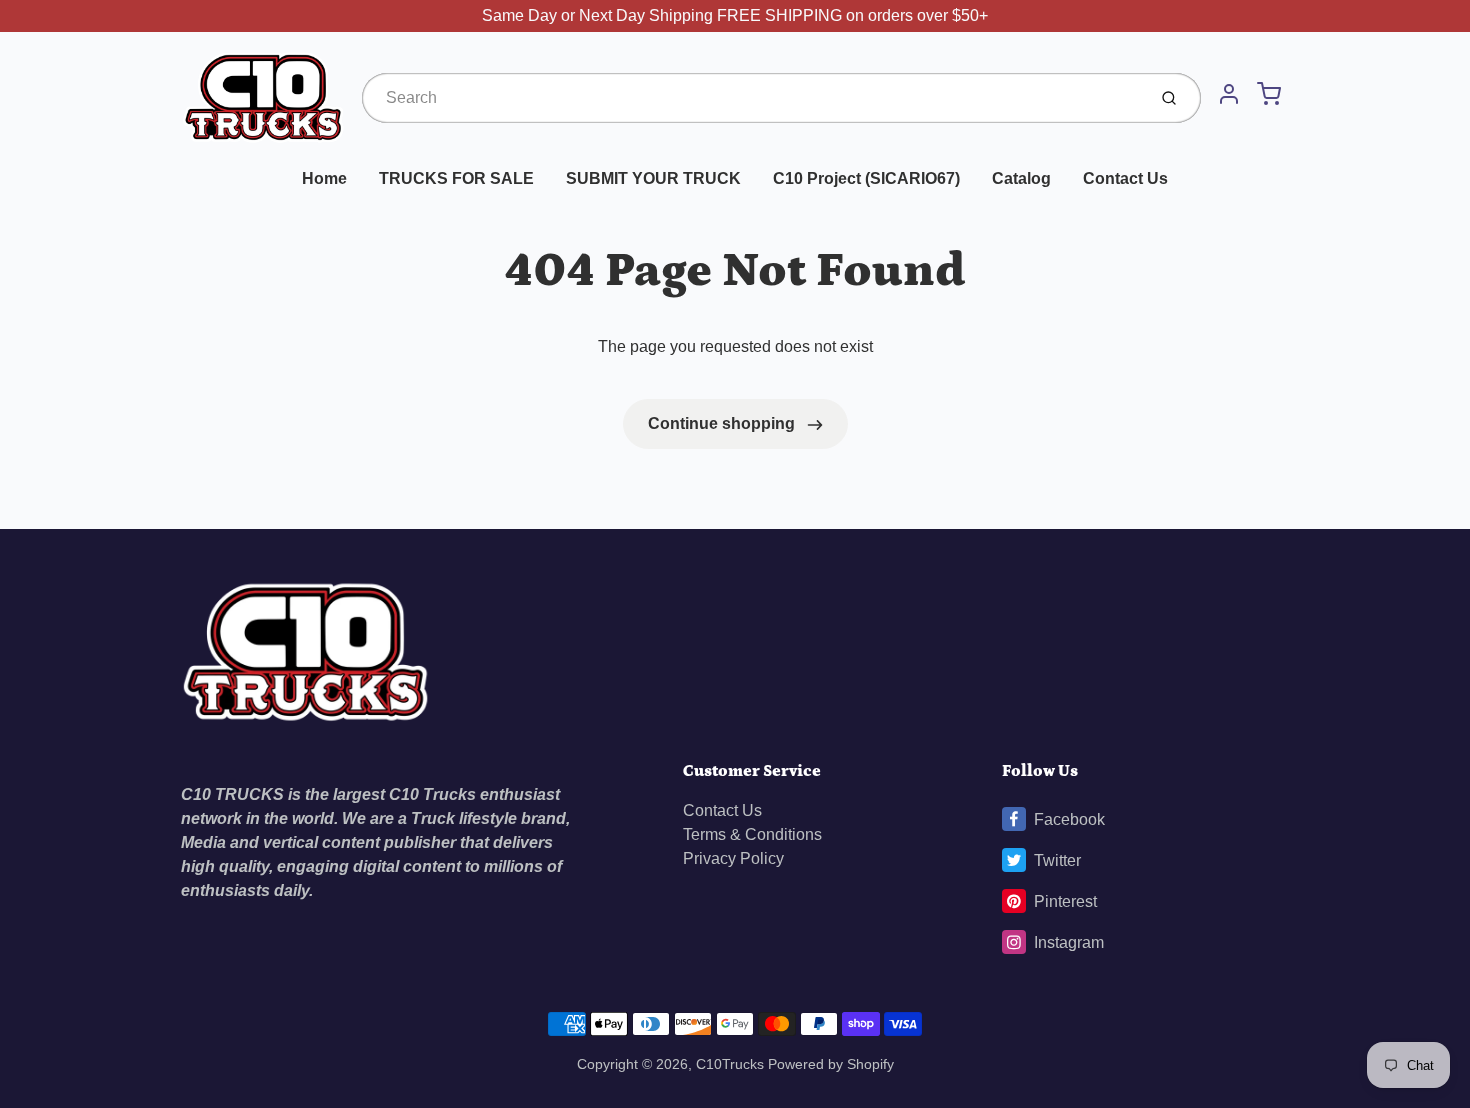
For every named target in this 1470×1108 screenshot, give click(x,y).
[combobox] (752, 98)
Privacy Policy (733, 858)
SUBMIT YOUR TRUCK (653, 178)
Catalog (1021, 178)
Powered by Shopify (831, 1064)
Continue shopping (723, 423)
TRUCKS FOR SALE (456, 178)
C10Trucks (732, 1064)
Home (324, 178)
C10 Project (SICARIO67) (866, 178)
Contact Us (1125, 178)
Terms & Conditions (752, 834)
